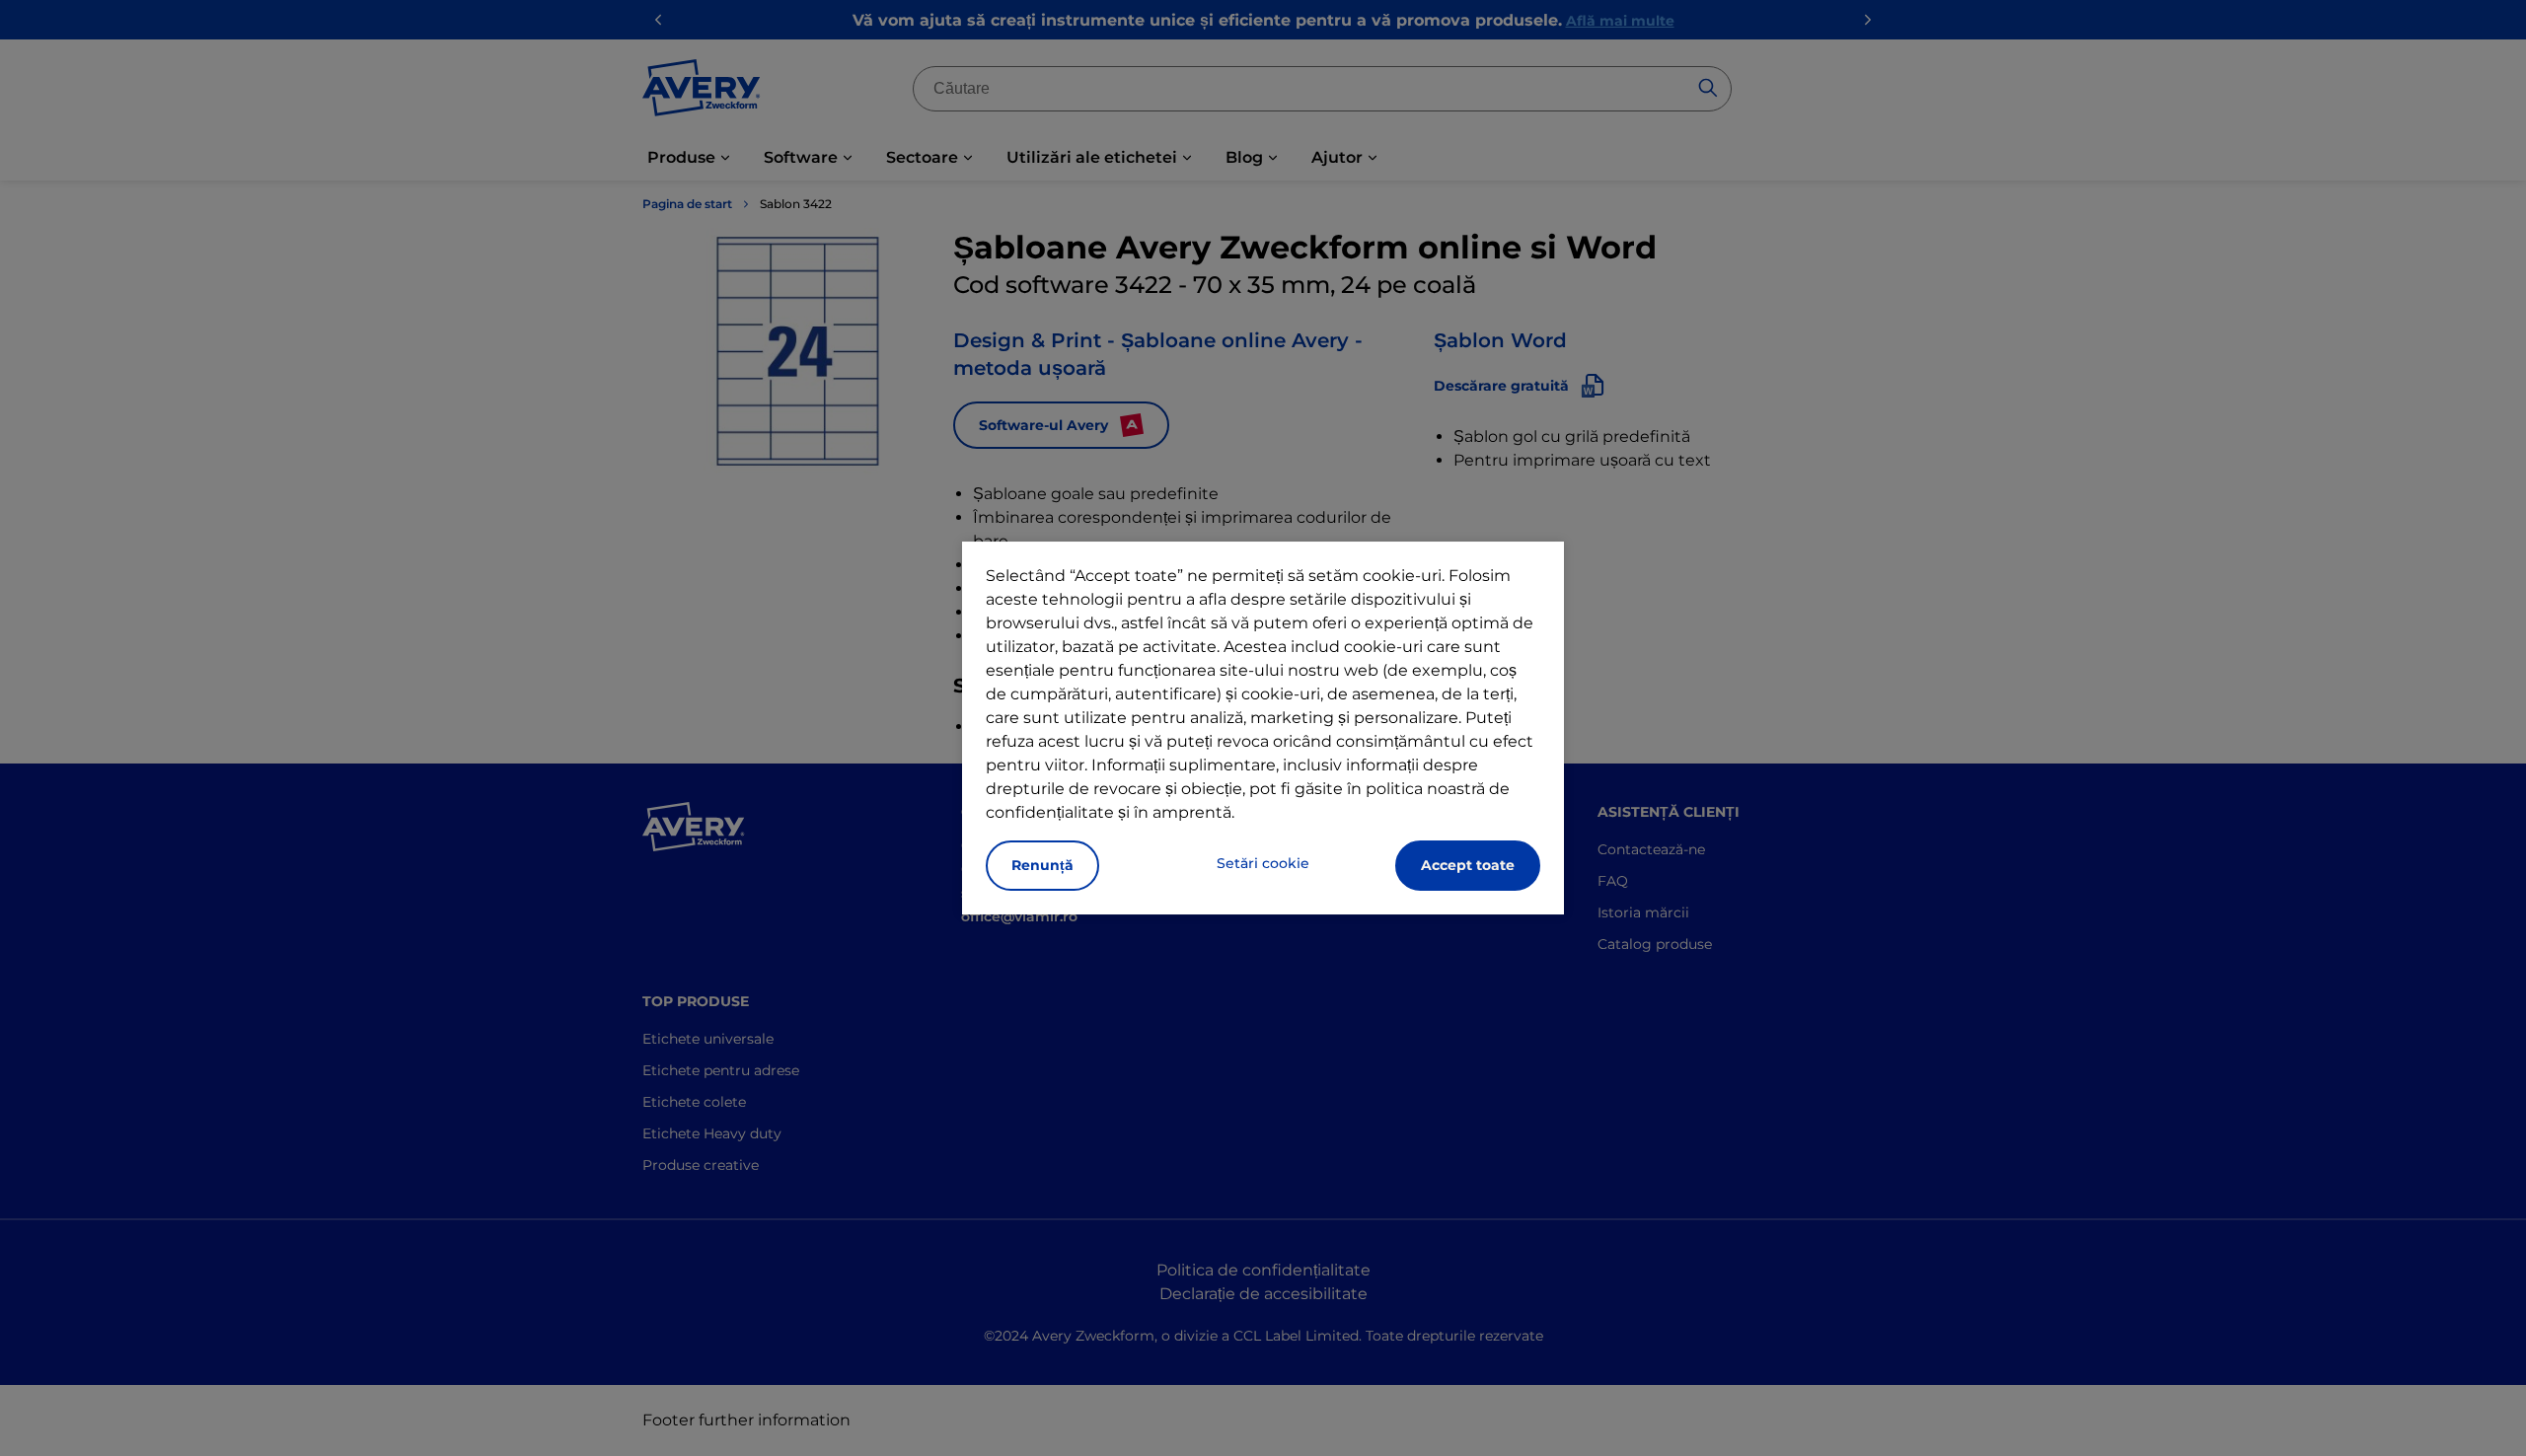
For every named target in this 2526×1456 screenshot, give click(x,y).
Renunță (1042, 865)
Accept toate (1468, 865)
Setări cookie (1263, 863)
